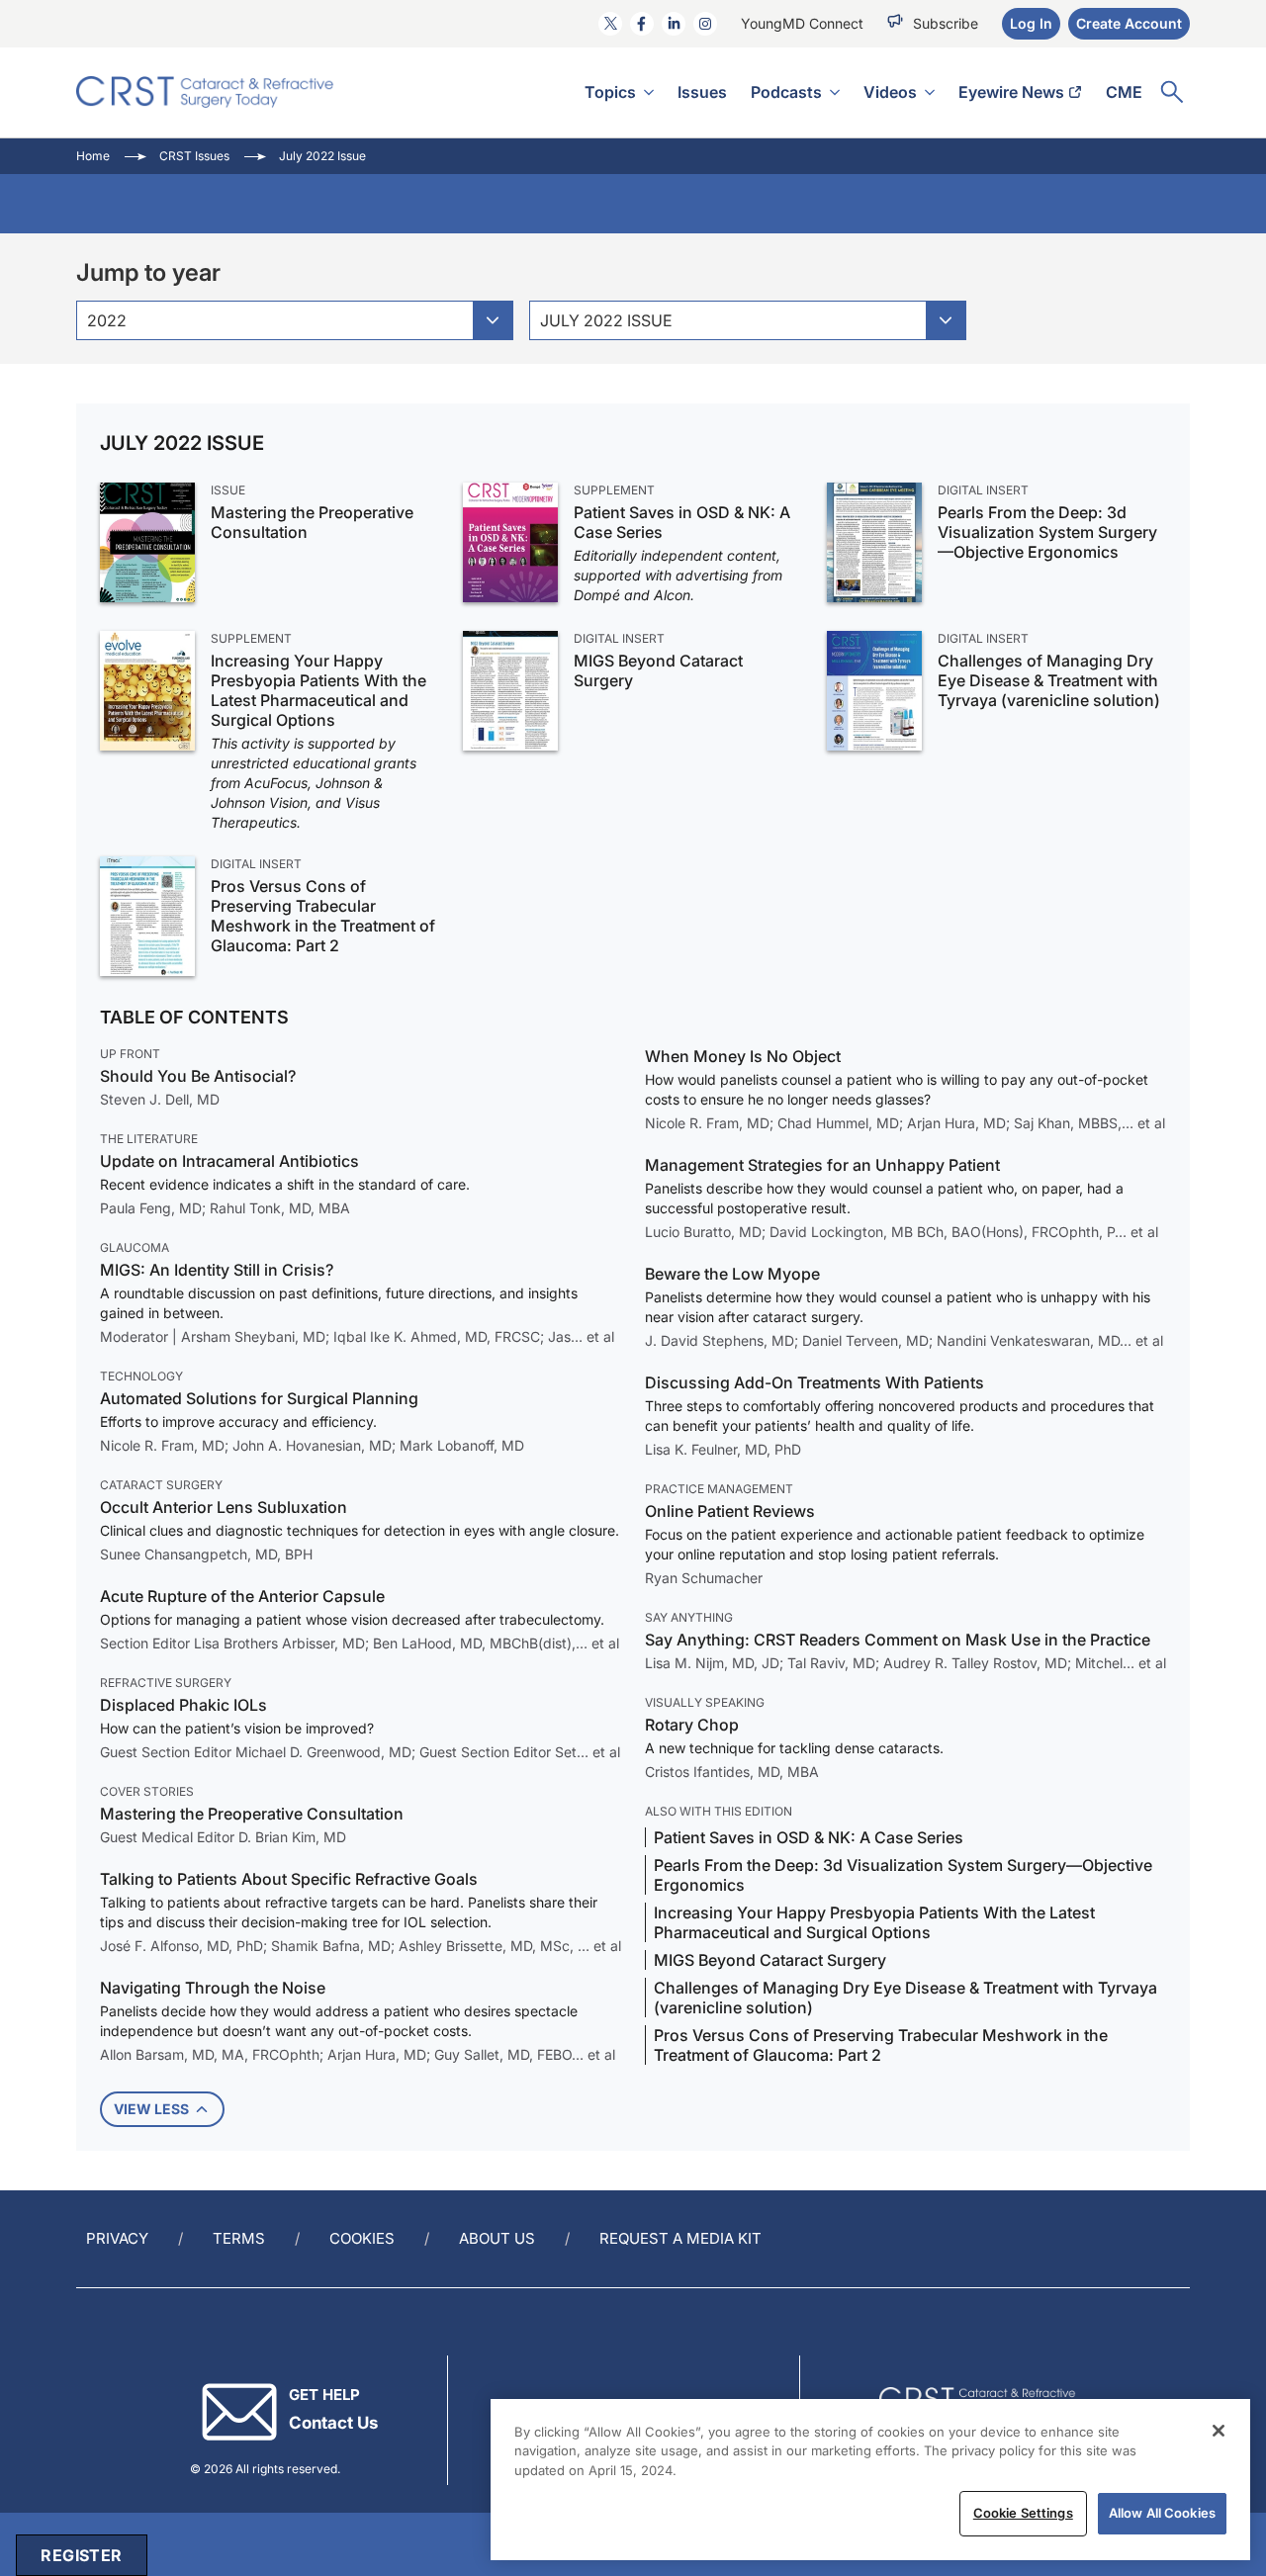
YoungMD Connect (802, 23)
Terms (239, 2238)
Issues (702, 92)
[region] (870, 2480)
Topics (610, 92)
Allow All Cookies (1162, 2513)
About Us (497, 2238)
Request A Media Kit (680, 2238)
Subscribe (946, 23)
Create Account (1129, 23)
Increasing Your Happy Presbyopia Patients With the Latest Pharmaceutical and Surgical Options (318, 690)
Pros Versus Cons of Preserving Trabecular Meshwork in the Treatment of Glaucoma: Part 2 (323, 916)
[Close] (1219, 2431)
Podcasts (786, 92)
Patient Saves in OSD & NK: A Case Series (682, 522)
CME (1124, 92)
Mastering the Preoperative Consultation (312, 522)
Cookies (362, 2238)
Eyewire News (1011, 92)
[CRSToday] (205, 92)
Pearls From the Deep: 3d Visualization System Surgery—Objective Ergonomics (1047, 532)
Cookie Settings (1023, 2513)
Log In (1031, 23)
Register (81, 2555)
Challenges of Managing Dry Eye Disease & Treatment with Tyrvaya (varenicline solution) (1049, 680)
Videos (890, 92)
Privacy (117, 2238)
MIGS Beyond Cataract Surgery (658, 670)
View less (151, 2109)
